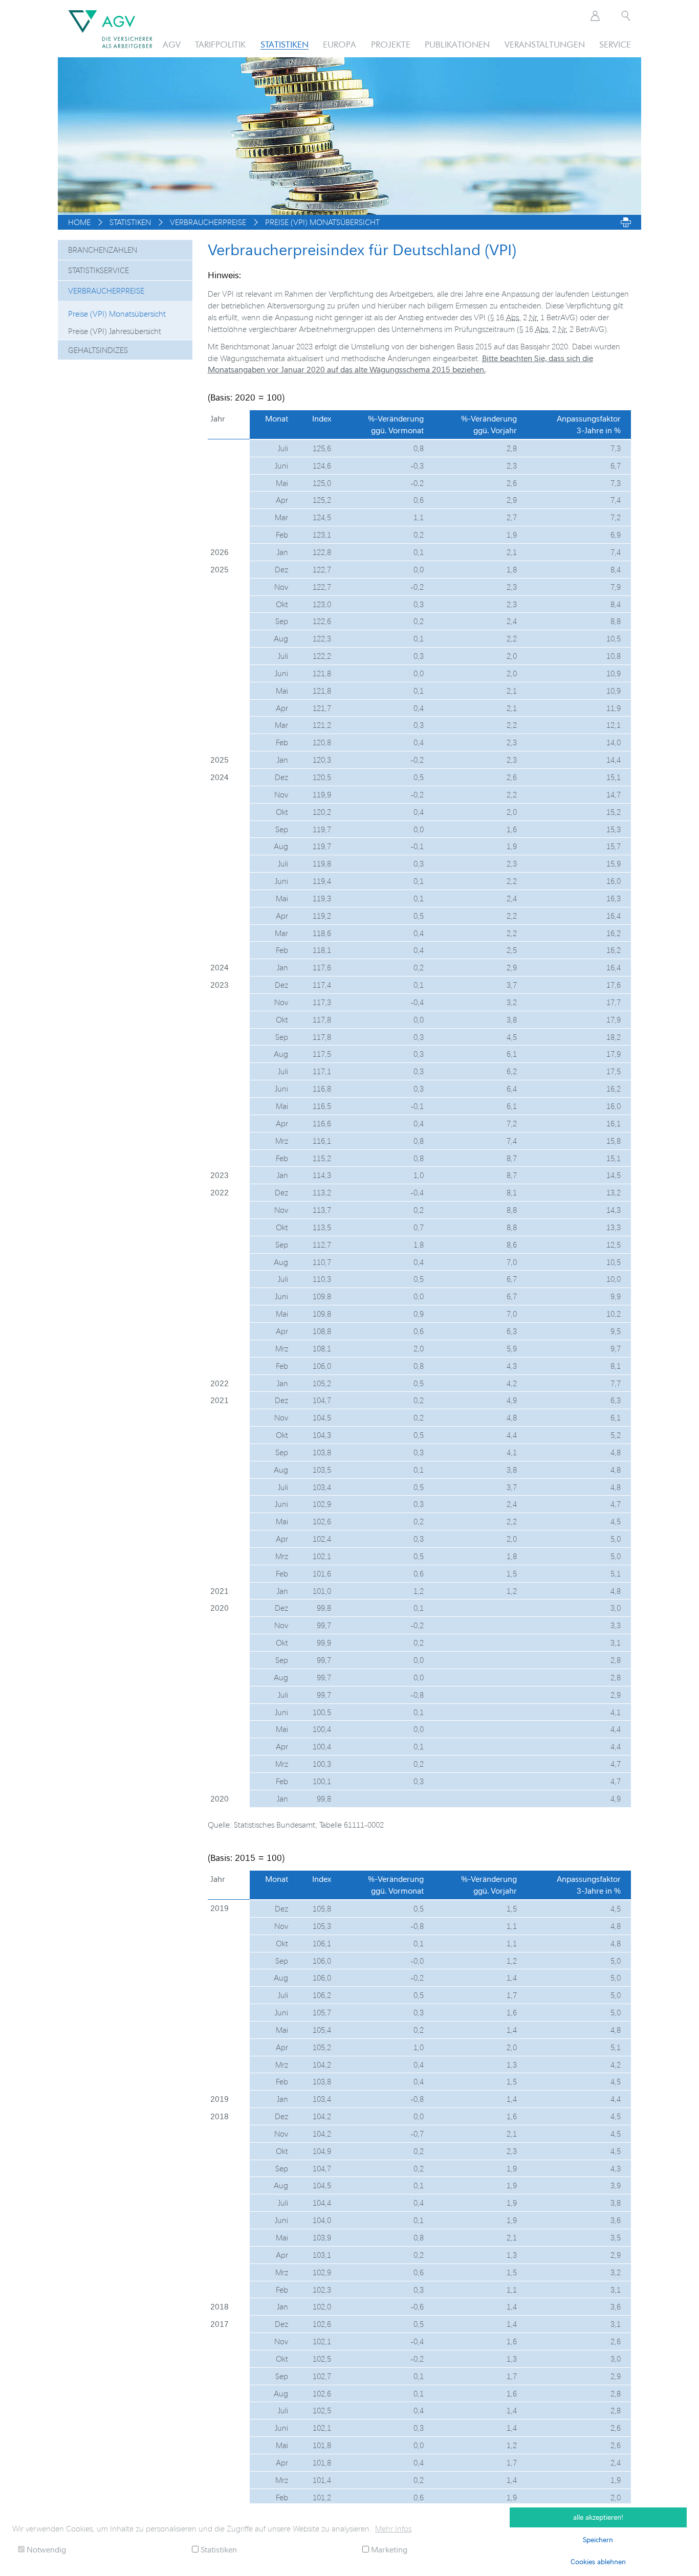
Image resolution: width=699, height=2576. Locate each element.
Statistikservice (99, 270)
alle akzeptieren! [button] (598, 2517)
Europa (340, 44)
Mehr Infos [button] (393, 2528)
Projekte (391, 44)
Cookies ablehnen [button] (598, 2561)
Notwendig (45, 2549)
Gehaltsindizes (98, 350)
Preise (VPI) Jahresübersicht (115, 331)
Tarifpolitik (220, 44)
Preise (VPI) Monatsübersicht (117, 314)
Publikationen (457, 44)
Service (615, 44)
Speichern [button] (598, 2539)
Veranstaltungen (545, 44)
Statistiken (285, 44)
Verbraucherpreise (106, 291)
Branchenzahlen (103, 250)
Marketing (388, 2549)
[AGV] (110, 29)
